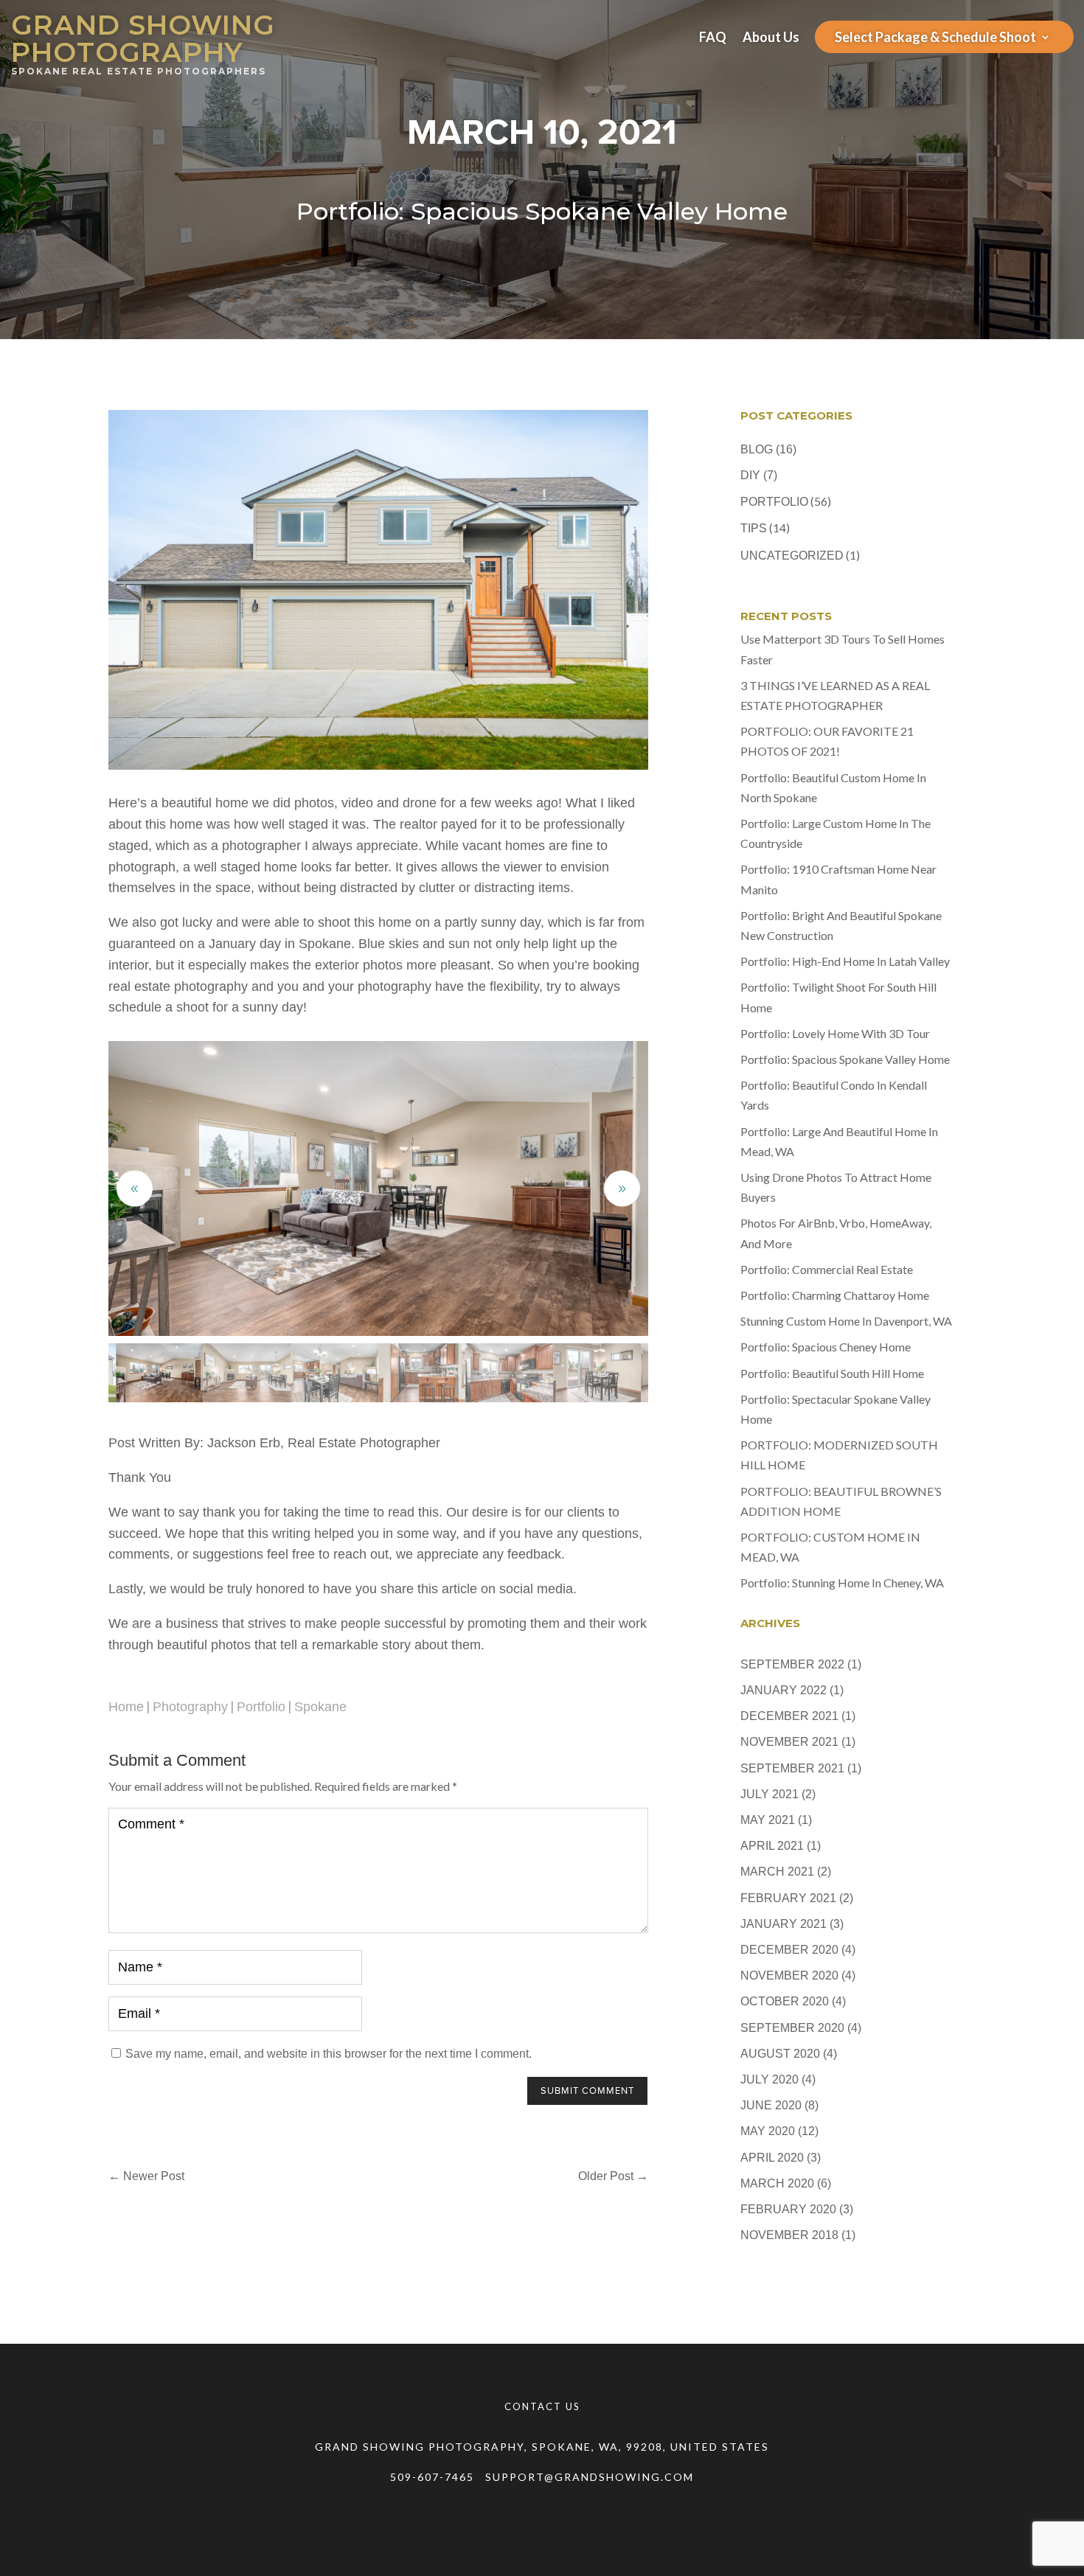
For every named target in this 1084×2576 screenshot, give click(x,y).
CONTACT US (542, 2406)
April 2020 (772, 2158)
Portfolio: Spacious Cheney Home (826, 1347)
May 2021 (768, 1820)
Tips (754, 528)
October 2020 (785, 2001)
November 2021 (789, 1742)
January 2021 (784, 1924)
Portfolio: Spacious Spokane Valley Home (845, 1059)
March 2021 (777, 1872)
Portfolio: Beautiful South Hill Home (832, 1373)
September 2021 (792, 1768)
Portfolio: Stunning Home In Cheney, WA (842, 1583)
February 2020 (788, 2209)
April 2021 (772, 1846)
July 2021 (769, 1794)
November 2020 (789, 1975)
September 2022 (792, 1664)
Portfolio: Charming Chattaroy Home (835, 1295)
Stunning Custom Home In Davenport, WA (846, 1321)
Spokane (320, 1707)
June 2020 (771, 2105)
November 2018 (789, 2235)
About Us (771, 38)
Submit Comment (587, 2091)
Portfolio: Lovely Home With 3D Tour (835, 1033)
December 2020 (789, 1950)
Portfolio (261, 1707)
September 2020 (792, 2028)
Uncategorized (792, 556)
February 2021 (788, 1898)
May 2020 (768, 2131)
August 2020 (780, 2054)
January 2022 (784, 1690)
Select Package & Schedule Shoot (935, 38)
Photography (190, 1707)
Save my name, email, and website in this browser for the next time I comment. (329, 2054)
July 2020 (769, 2079)
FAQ (713, 38)
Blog (757, 449)
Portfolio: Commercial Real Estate (827, 1269)
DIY (750, 475)
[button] (622, 1189)
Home (126, 1707)
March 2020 (777, 2183)
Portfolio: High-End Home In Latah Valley (845, 961)
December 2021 (789, 1716)
